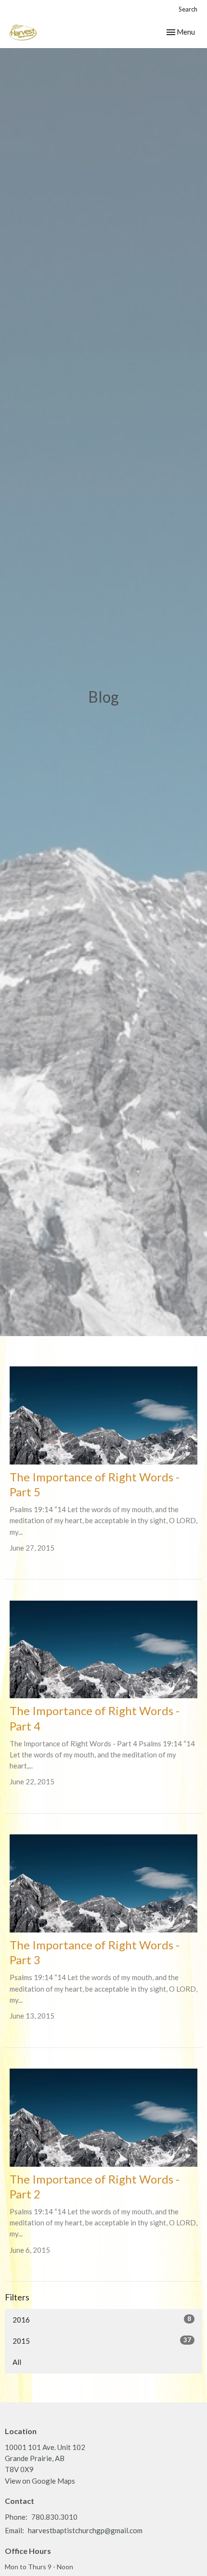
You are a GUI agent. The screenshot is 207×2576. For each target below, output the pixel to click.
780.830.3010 (54, 2517)
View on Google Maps (40, 2481)
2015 (102, 2341)
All (17, 2362)
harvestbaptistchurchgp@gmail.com (85, 2530)
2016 (102, 2319)
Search (188, 9)
